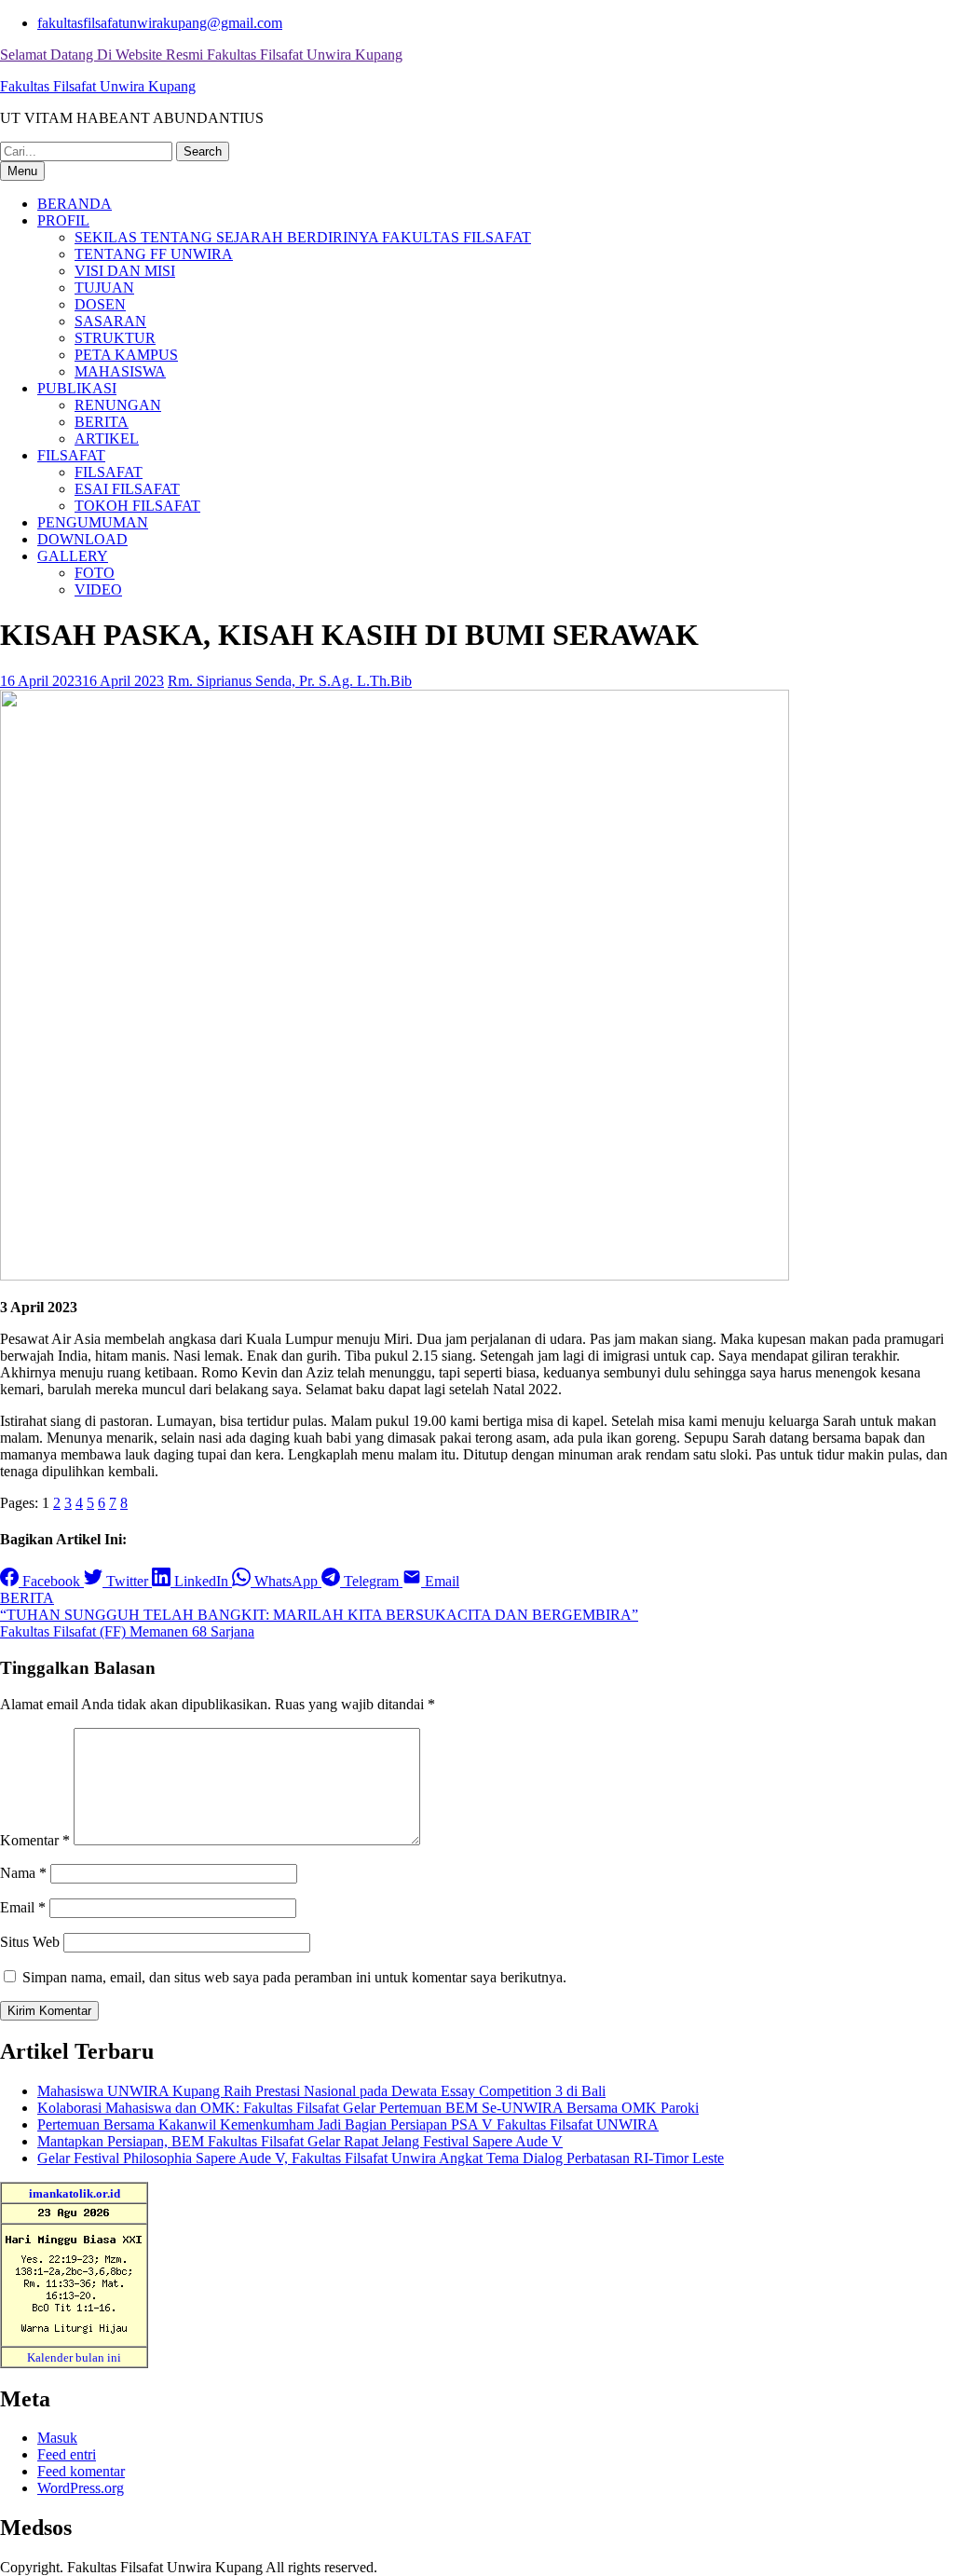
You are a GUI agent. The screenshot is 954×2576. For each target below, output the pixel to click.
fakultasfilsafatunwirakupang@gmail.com (160, 23)
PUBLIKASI (77, 388)
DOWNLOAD (82, 539)
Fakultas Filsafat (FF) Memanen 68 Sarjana (127, 1631)
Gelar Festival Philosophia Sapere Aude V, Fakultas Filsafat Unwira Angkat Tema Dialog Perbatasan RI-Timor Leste (381, 2158)
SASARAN (110, 321)
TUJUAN (104, 288)
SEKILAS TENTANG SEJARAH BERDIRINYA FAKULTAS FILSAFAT (303, 237)
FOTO (95, 573)
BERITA (102, 422)
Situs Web (30, 1942)
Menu (22, 171)
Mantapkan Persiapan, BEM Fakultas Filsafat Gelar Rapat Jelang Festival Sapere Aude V (300, 2141)
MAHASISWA (120, 371)
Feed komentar (81, 2471)
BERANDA (75, 204)
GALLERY (73, 556)
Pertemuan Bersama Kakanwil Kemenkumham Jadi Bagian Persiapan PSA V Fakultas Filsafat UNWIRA (348, 2124)
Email (23, 1907)
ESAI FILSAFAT (127, 489)
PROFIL (63, 220)
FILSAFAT (71, 455)
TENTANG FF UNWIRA (154, 254)
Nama (23, 1873)
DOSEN (100, 304)
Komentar (35, 1840)
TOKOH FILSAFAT (137, 506)
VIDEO (98, 589)
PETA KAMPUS (126, 355)
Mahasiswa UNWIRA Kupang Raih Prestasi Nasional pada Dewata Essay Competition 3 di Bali (321, 2091)
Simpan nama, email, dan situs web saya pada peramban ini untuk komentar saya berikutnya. (294, 1977)
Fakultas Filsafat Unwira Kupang (98, 86)
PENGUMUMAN (93, 522)
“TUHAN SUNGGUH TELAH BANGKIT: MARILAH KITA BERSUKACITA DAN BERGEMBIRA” (319, 1615)
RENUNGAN (118, 405)
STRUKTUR (115, 338)
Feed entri (67, 2454)
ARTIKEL (107, 438)
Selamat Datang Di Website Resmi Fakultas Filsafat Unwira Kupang (201, 55)
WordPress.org (81, 2488)
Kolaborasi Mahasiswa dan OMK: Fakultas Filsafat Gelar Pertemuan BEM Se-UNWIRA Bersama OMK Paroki (368, 2108)
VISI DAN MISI (125, 271)
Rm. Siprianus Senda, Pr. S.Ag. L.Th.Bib (290, 681)
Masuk (57, 2438)
